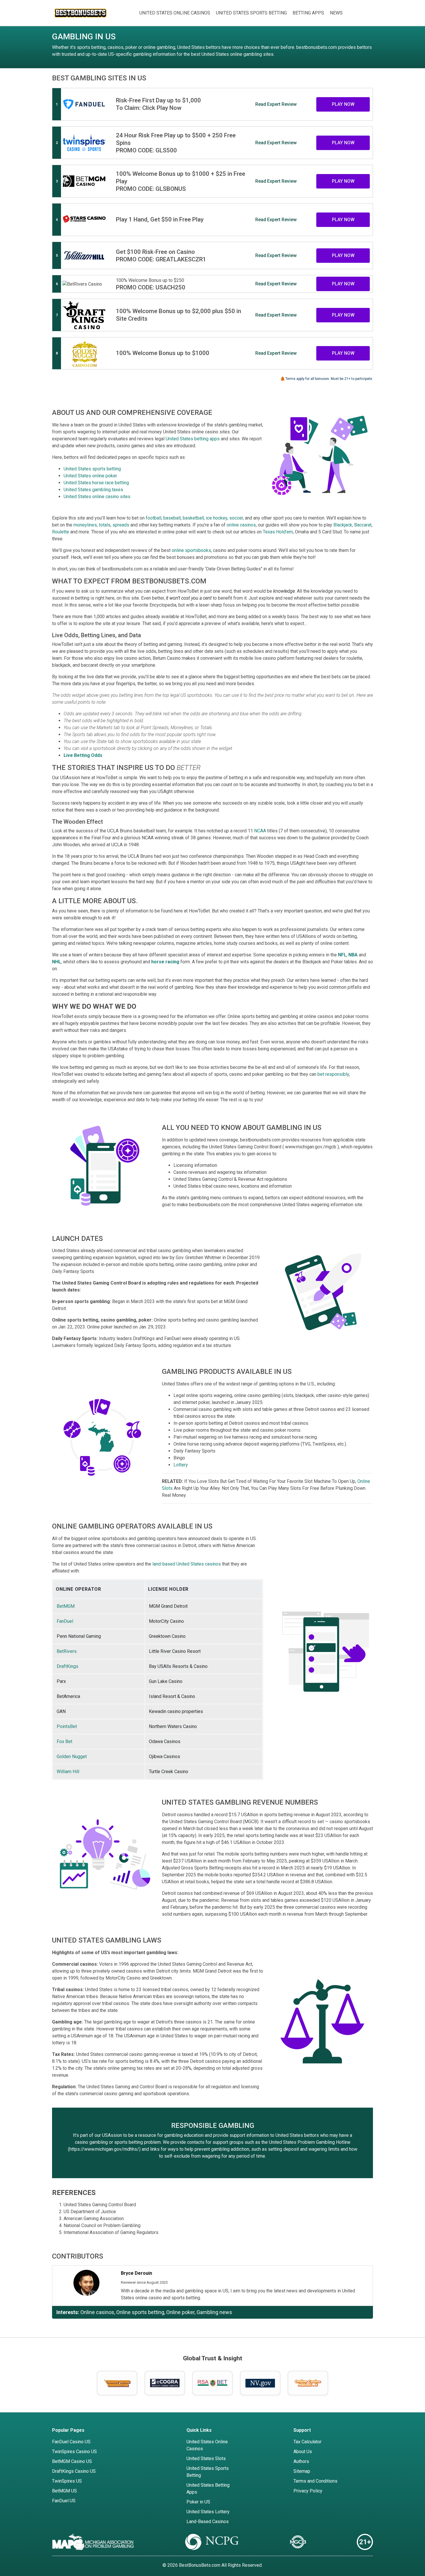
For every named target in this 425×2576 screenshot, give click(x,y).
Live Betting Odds (83, 755)
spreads (121, 525)
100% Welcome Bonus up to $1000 (163, 353)
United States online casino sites (97, 497)
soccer (236, 518)
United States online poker (90, 476)
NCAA (260, 831)
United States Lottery (208, 2512)
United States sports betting (92, 469)
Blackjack (343, 525)
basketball (193, 518)
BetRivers (67, 1651)
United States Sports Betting (251, 13)
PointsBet (67, 1726)
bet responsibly (333, 1074)
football (154, 518)
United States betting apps (193, 439)
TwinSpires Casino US (74, 2452)
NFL (342, 955)
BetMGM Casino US (72, 2461)
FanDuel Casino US (71, 2442)
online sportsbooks (191, 550)
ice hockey (217, 518)
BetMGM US (64, 2491)
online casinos (241, 525)
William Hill (68, 1772)
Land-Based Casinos (208, 2522)
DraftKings (68, 1666)
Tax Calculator (307, 2442)
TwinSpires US (67, 2481)
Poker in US (198, 2502)
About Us (303, 2452)
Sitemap (302, 2471)
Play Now (343, 104)
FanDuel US (64, 2501)
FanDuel (65, 1621)
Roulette (61, 532)
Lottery (181, 1465)
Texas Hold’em (278, 532)
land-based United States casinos (187, 1564)
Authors (301, 2461)
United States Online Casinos (175, 13)
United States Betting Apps (208, 2489)
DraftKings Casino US (74, 2471)
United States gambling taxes (93, 490)
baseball (172, 518)
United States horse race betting (96, 483)
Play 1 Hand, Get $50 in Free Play (160, 219)
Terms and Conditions (315, 2481)
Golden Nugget (72, 1757)
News (336, 13)
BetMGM (66, 1606)
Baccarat (363, 525)
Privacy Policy (308, 2491)
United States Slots (206, 2458)
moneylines (85, 525)
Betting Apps (308, 13)
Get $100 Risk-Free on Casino (155, 252)
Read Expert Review (276, 104)
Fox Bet (64, 1741)
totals (105, 525)
